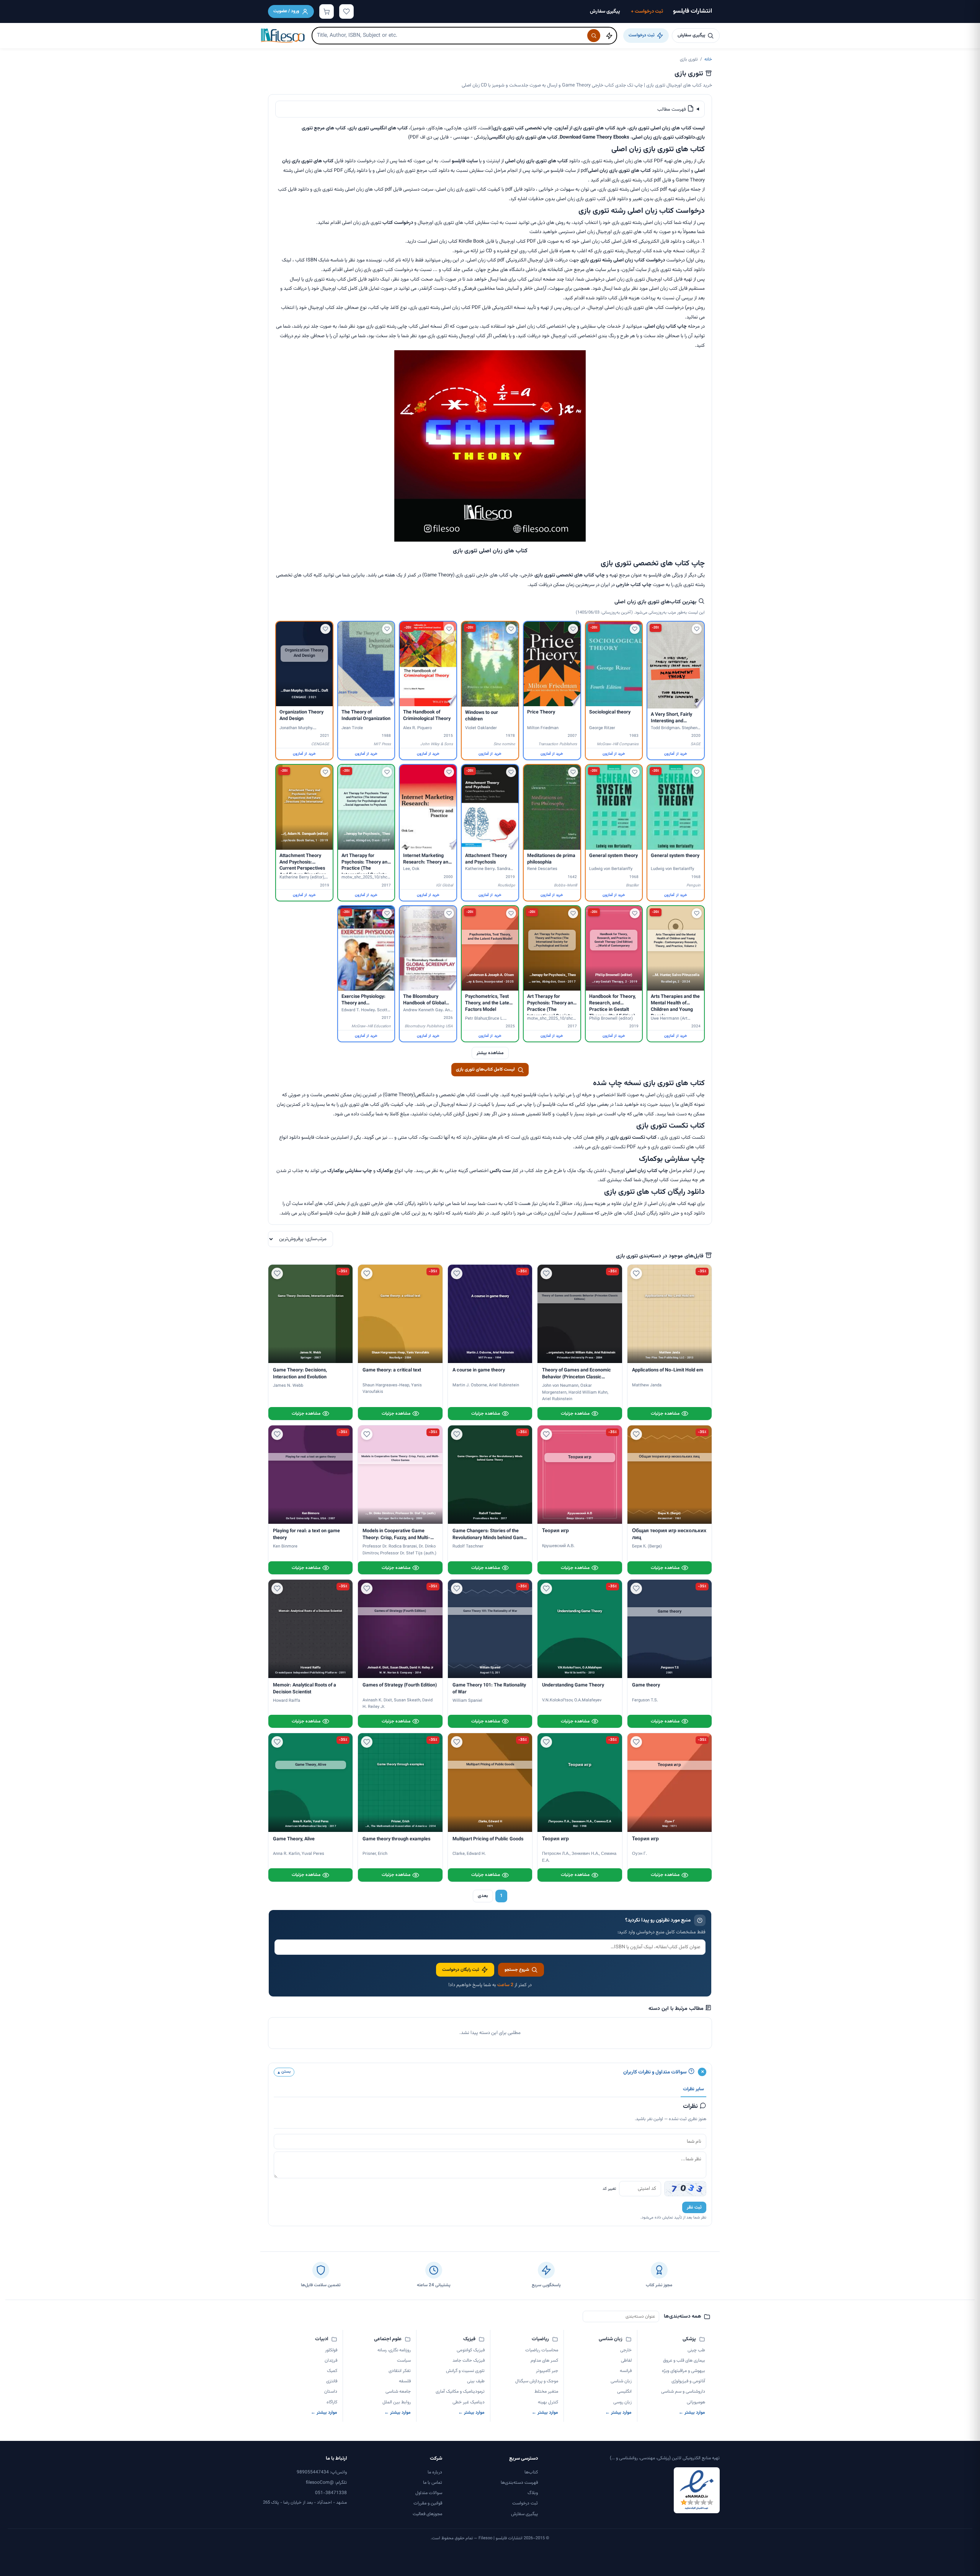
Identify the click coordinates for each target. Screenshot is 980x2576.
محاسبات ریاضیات (542, 2350)
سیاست (404, 2361)
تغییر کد (609, 2189)
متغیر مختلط (546, 2392)
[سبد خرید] (327, 11)
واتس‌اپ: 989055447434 (322, 2472)
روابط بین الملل (397, 2402)
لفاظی (626, 2361)
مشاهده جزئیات (665, 1414)
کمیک (332, 2371)
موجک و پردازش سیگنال (537, 2381)
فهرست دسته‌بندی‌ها (519, 2483)
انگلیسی (624, 2392)
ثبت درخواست (647, 11)
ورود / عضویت (286, 11)
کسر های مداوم (544, 2361)
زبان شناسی (621, 2381)
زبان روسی (622, 2402)
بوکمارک (385, 1171)
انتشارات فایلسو (693, 11)
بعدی (483, 1896)
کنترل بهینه (548, 2402)
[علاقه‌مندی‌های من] (346, 11)
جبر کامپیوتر (547, 2371)
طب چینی (696, 2350)
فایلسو (458, 161)
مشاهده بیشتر (490, 1053)
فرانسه (626, 2371)
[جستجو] (594, 36)
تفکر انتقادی (400, 2371)
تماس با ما (433, 2483)
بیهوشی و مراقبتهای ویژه (684, 2371)
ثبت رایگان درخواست (461, 1970)
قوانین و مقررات (428, 2503)
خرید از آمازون (675, 754)
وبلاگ (533, 2493)
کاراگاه (332, 2402)
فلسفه (405, 2381)
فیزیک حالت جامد (468, 2361)
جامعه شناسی (398, 2392)
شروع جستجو (517, 1970)
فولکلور (331, 2350)
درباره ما (435, 2472)
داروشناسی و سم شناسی (683, 2392)
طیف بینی (476, 2381)
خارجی (626, 2350)
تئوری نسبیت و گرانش (465, 2371)
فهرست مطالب (672, 109)
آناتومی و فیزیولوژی (688, 2381)
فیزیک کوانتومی (470, 2350)
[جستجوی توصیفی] (609, 36)
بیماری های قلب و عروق (684, 2361)
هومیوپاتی (696, 2402)
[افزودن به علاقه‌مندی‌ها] (697, 629)
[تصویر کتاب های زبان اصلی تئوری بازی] (490, 540)
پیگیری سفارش (605, 11)
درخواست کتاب (398, 223)
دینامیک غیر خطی (468, 2402)
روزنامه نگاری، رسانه (394, 2350)
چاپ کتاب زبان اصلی (666, 326)
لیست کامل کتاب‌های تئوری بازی (485, 1069)
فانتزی (332, 2381)
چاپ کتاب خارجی (634, 585)
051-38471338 (331, 2493)
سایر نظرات (693, 2089)
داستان (331, 2392)
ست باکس (500, 1171)
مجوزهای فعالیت (427, 2514)
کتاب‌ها (531, 2472)
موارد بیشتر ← (692, 2413)
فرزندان (331, 2361)
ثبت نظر (694, 2207)
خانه (708, 59)
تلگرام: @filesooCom (326, 2483)
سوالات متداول (429, 2493)
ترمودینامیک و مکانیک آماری (460, 2392)
